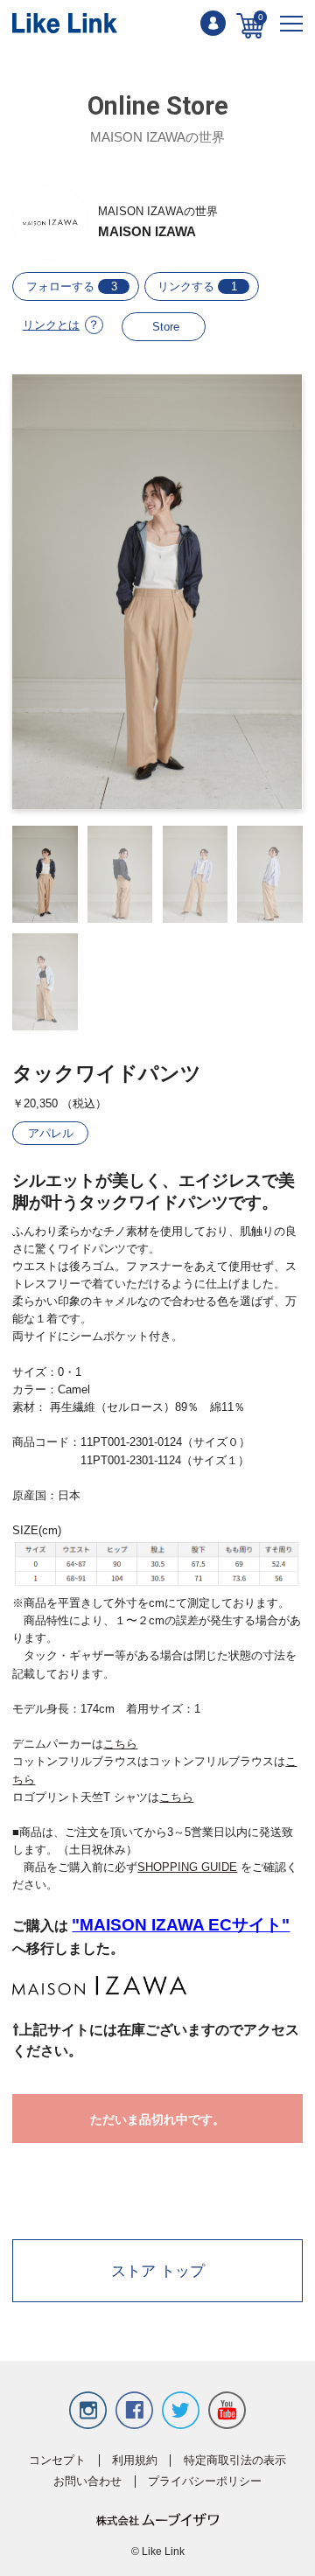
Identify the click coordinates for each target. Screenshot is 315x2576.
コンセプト (57, 2461)
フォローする (72, 286)
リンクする (197, 286)
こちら (120, 1744)
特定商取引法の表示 (235, 2461)
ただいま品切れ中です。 (157, 2119)
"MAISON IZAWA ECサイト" (181, 1924)
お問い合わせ (87, 2482)
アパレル (51, 1133)
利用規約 (135, 2461)
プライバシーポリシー (205, 2482)
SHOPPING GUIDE (187, 1867)
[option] (157, 592)
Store (166, 327)
